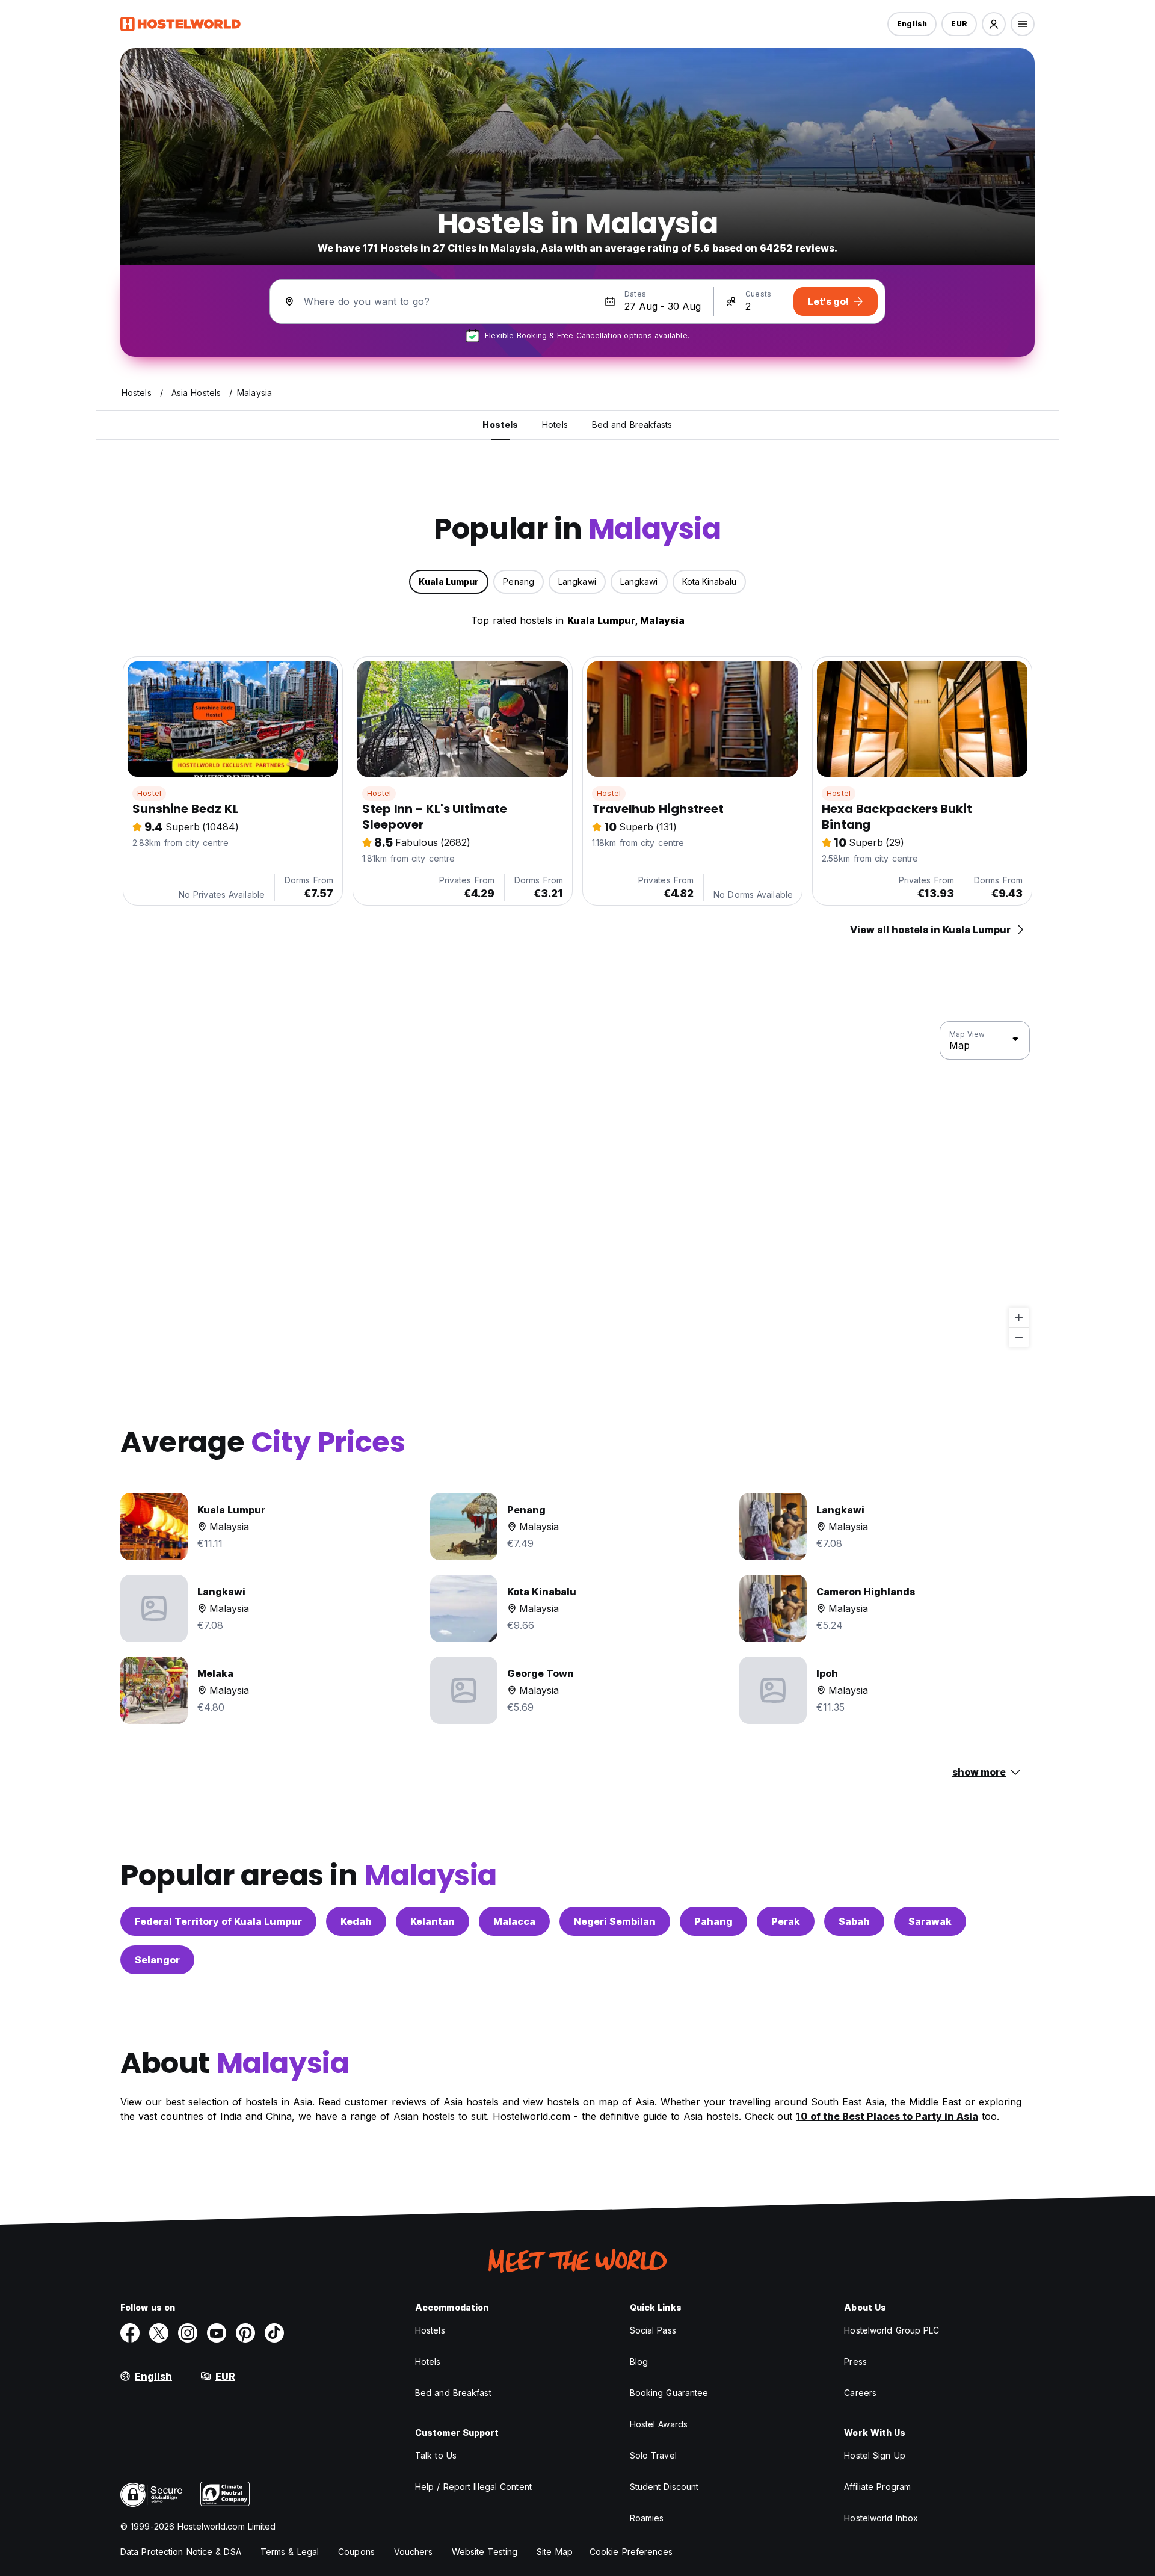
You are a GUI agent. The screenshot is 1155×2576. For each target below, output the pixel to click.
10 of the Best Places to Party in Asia (887, 2116)
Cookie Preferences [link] (631, 2552)
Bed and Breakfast (453, 2393)
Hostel (149, 793)
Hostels (430, 2330)
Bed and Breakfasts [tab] (632, 425)
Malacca (514, 1921)
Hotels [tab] (555, 425)
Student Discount (664, 2487)
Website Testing (485, 2552)
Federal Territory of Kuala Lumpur (218, 1921)
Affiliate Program (877, 2487)
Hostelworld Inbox (881, 2518)
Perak (786, 1921)
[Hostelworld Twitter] (159, 2333)
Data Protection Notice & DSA (181, 2552)
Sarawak (930, 1921)
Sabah (854, 1921)
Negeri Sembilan (615, 1921)
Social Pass (653, 2330)
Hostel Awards (659, 2424)
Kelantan (433, 1921)
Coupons (356, 2552)
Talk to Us (436, 2455)
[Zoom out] (1019, 1337)
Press (855, 2361)
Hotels (428, 2361)
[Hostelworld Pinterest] (245, 2333)
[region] (577, 1185)
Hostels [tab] (500, 425)
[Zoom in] (1019, 1317)
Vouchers (413, 2552)
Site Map (555, 2552)
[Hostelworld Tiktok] (274, 2333)
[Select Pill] (994, 24)
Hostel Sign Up (874, 2455)
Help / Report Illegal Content (473, 2487)
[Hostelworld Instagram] (188, 2333)
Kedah (356, 1921)
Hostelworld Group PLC (892, 2330)
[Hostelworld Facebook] (130, 2333)
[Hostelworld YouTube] (217, 2333)
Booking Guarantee (669, 2393)
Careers (860, 2393)
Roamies (647, 2518)
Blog (639, 2361)
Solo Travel (653, 2455)
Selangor (157, 1960)
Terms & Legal (290, 2552)
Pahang (713, 1921)
